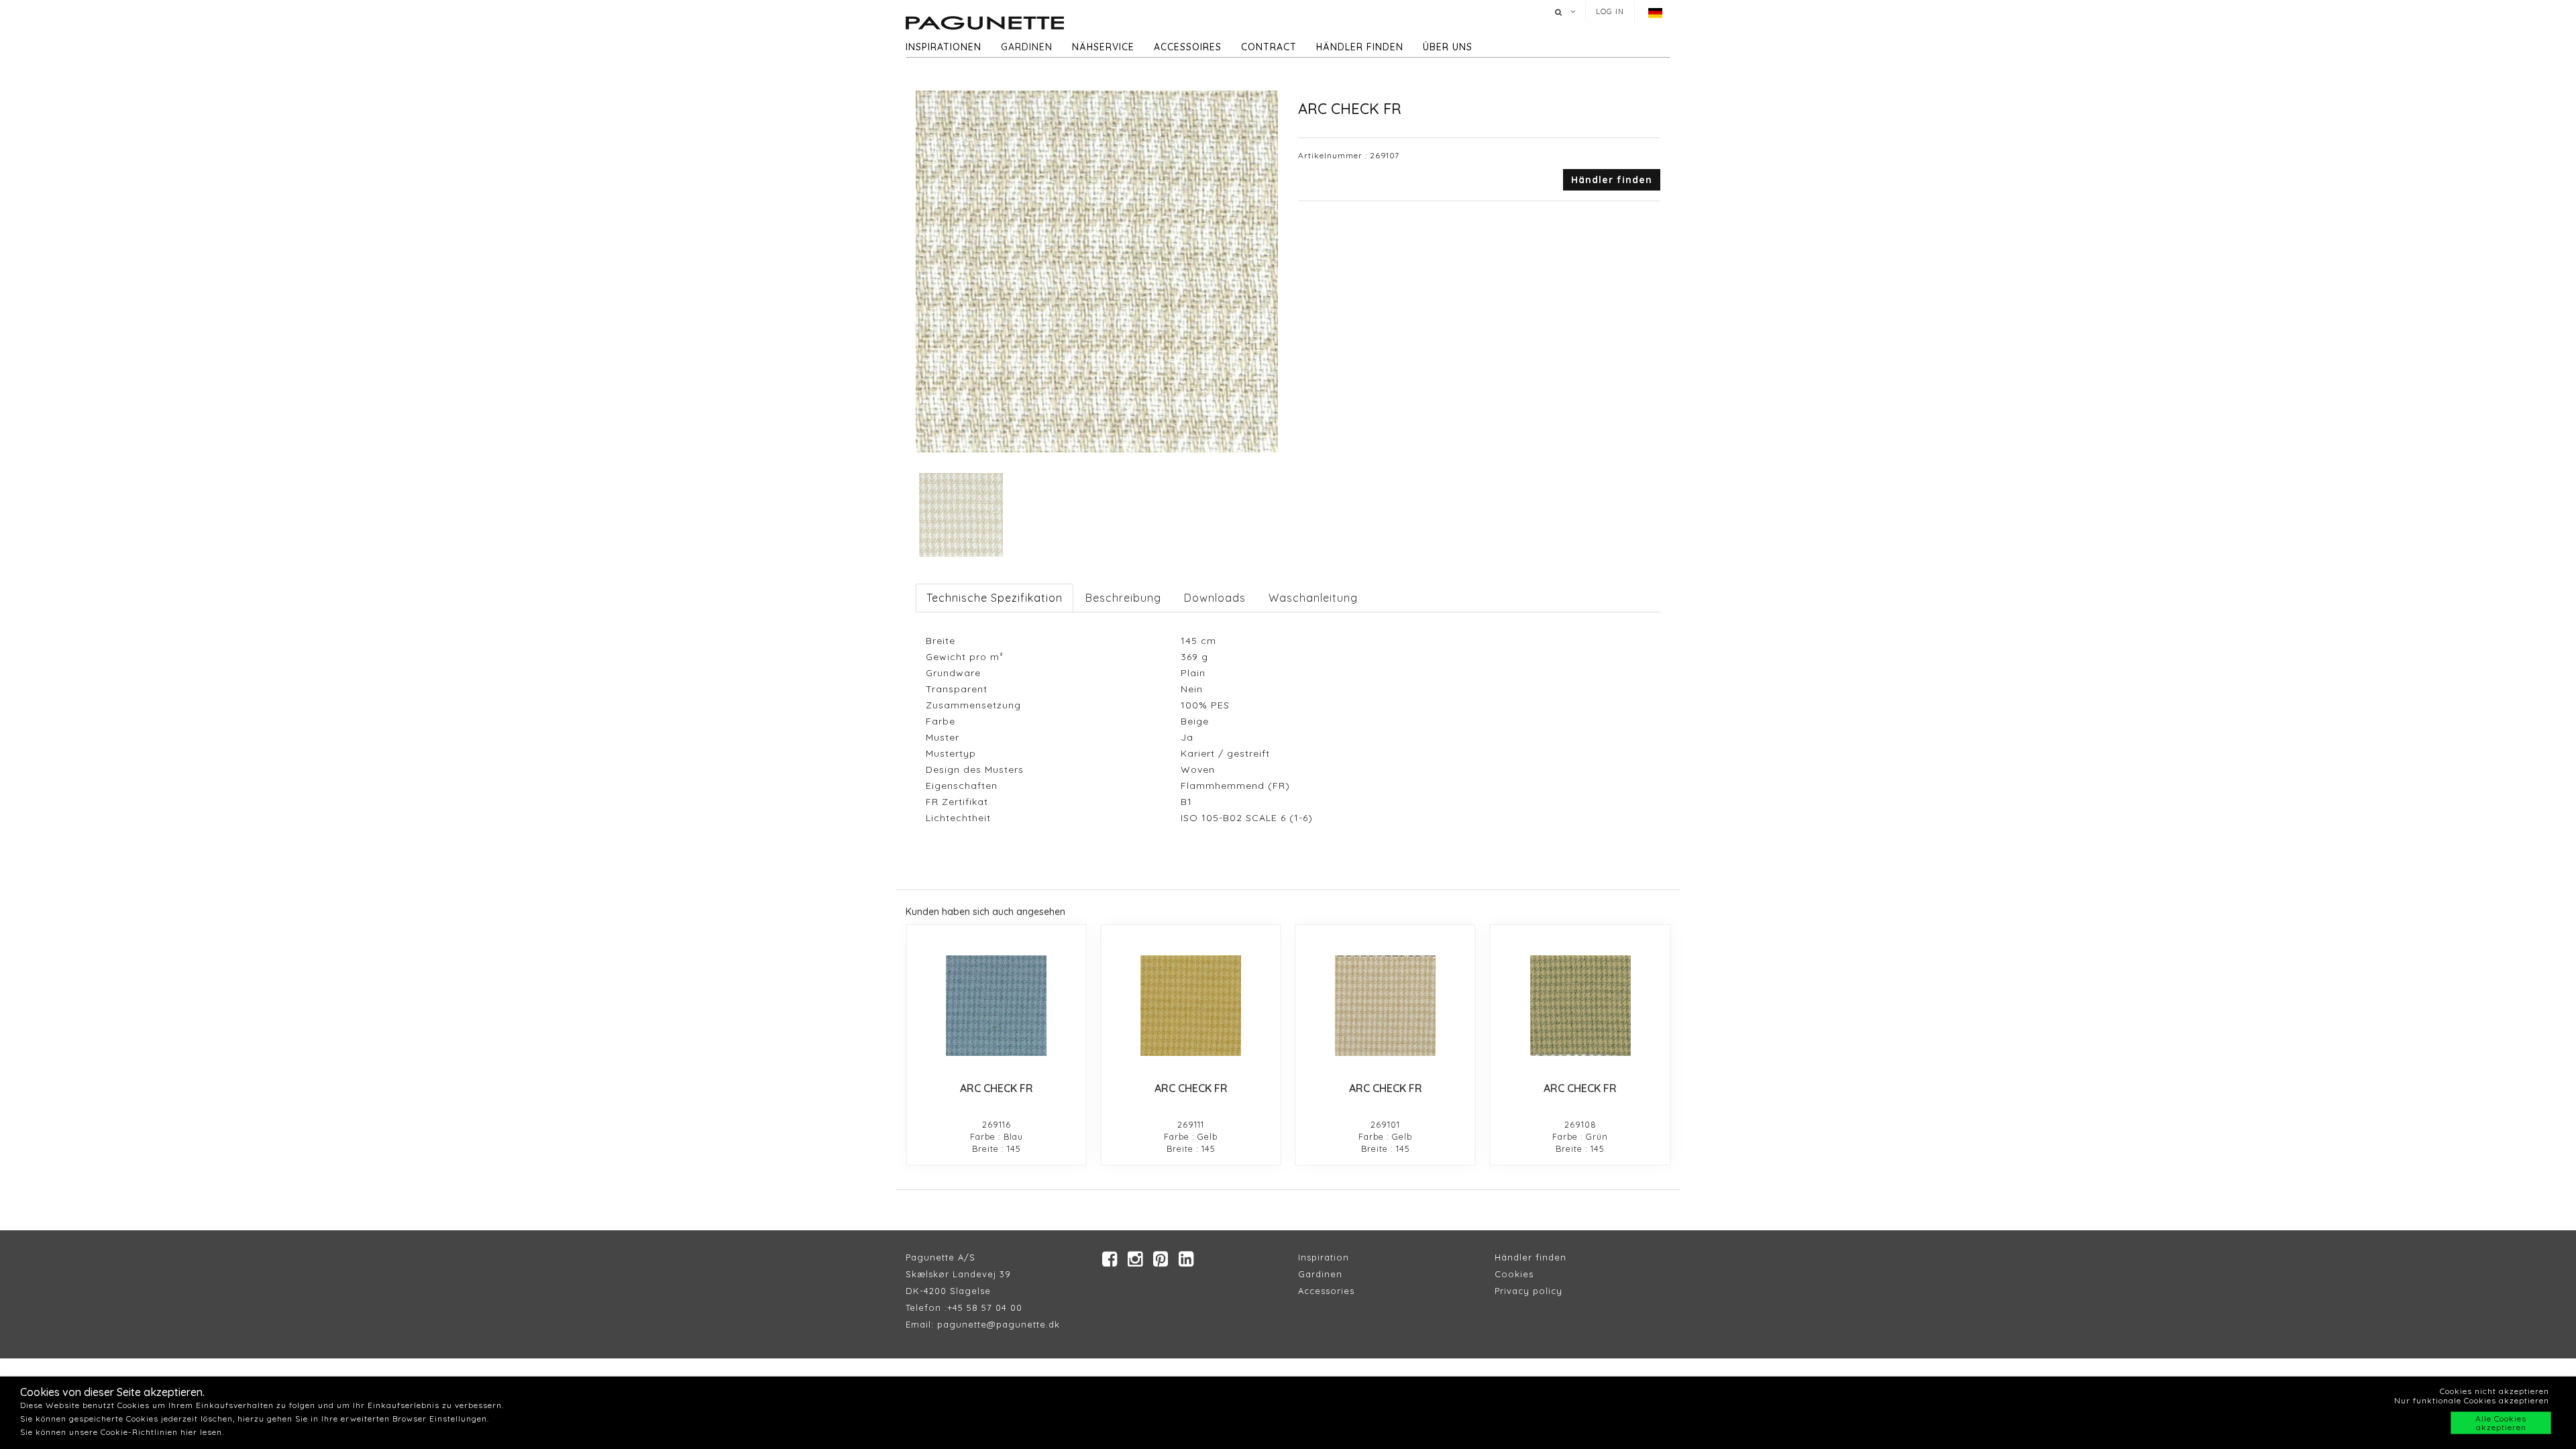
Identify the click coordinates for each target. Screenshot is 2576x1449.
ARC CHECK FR (997, 1088)
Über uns (1448, 47)
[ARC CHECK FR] (996, 1006)
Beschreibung (1123, 598)
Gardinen (1027, 47)
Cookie (1512, 1274)
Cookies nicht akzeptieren (2494, 1391)
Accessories (1326, 1291)
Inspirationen (944, 47)
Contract (1269, 47)
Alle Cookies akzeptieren (2501, 1423)
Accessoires (1188, 47)
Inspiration (1324, 1257)
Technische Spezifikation (995, 598)
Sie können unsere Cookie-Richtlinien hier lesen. (122, 1432)
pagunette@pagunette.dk (999, 1324)
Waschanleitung (1313, 598)
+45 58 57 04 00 (985, 1307)
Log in (1610, 11)
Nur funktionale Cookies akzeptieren (2472, 1400)
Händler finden (1360, 47)
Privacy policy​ (1528, 1291)
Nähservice (1103, 47)
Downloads (1215, 598)
